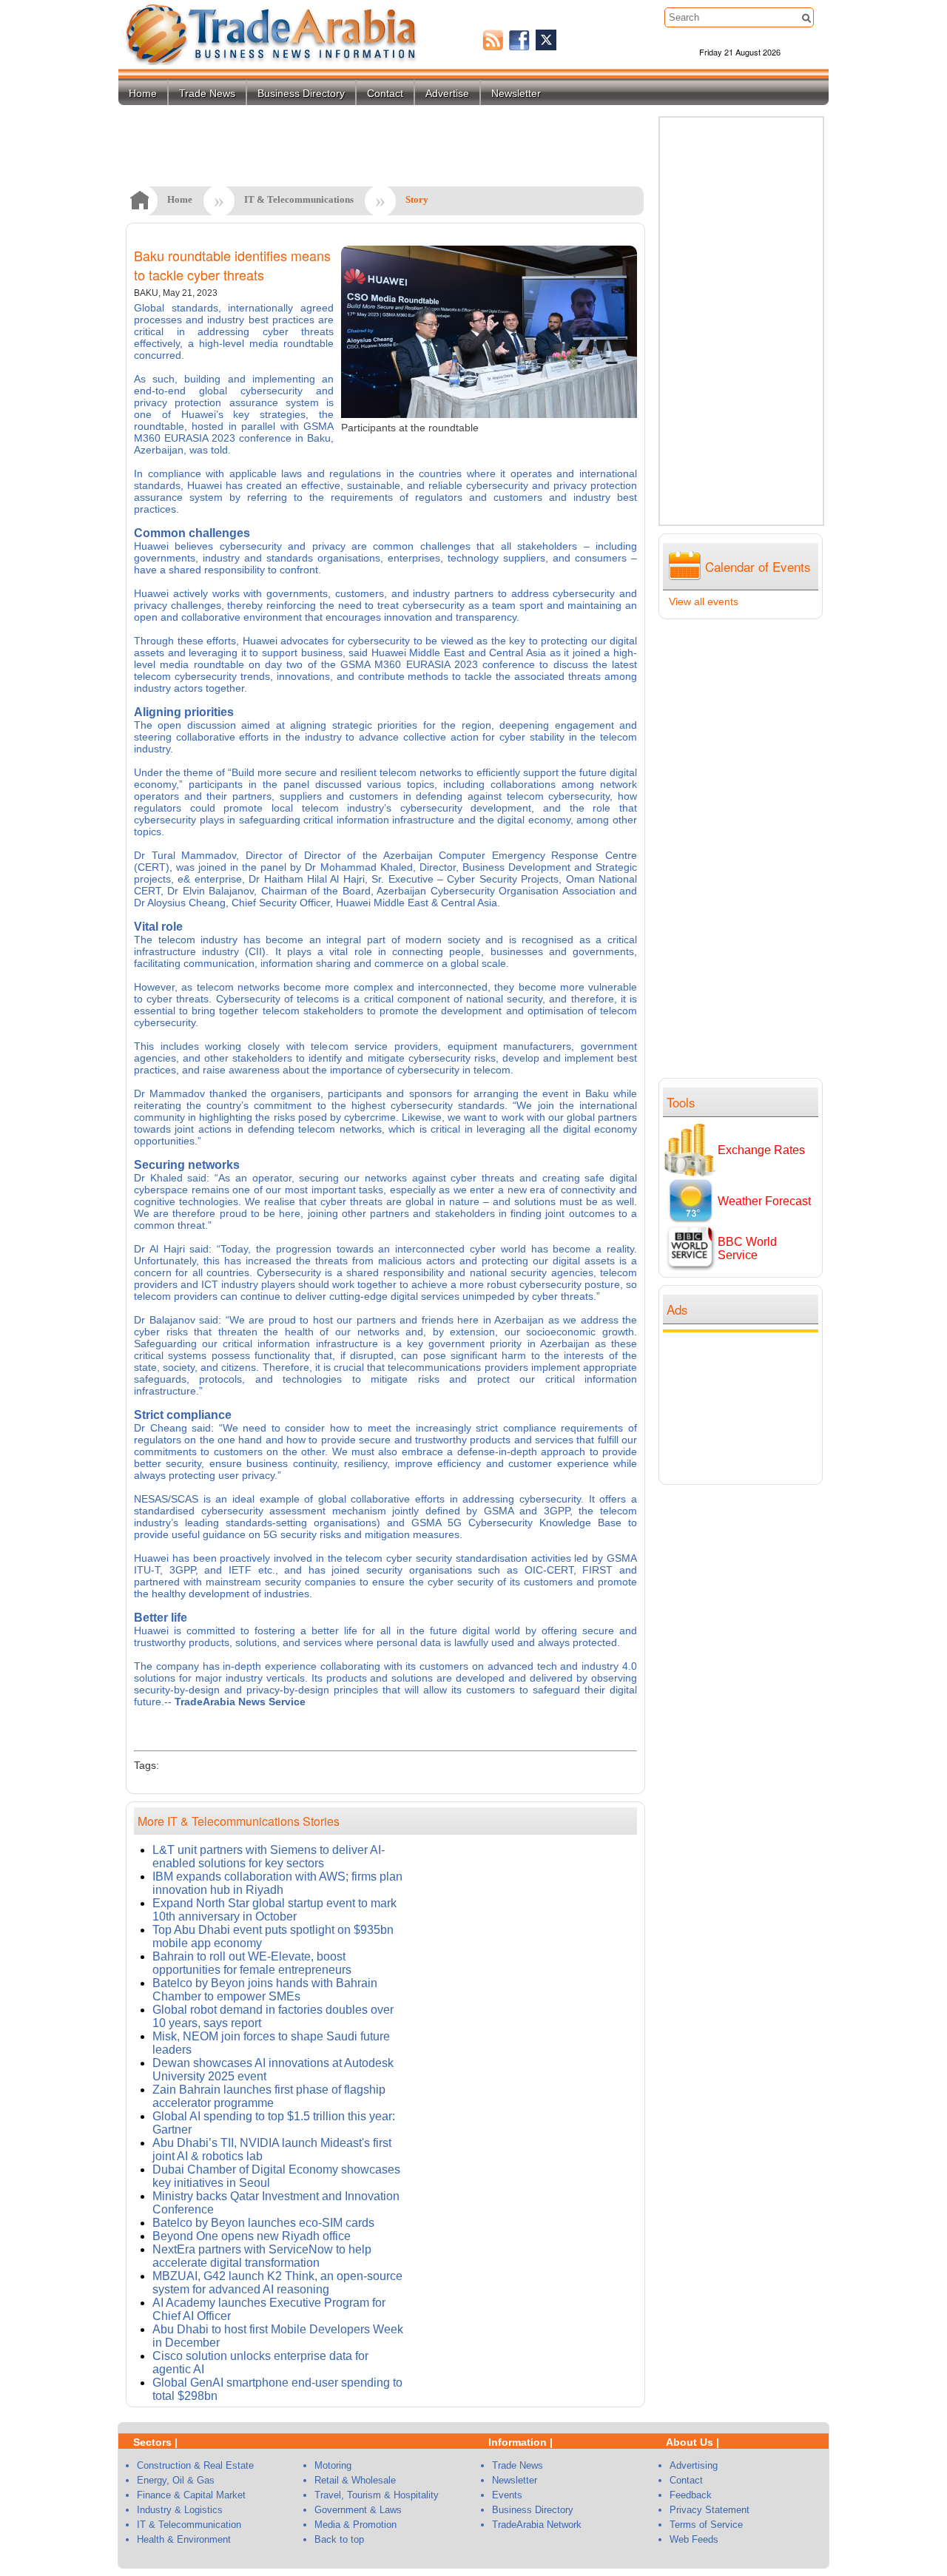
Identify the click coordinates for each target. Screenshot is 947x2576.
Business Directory (301, 93)
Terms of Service (706, 2525)
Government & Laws (358, 2510)
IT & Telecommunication (189, 2525)
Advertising (694, 2465)
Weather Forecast (764, 1201)
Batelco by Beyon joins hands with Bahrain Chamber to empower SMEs (265, 1990)
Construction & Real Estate (195, 2465)
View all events (704, 601)
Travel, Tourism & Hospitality (377, 2495)
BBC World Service (747, 1248)
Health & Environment (184, 2539)
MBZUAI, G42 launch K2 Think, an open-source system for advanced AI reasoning (277, 2283)
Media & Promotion (355, 2525)
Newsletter (516, 93)
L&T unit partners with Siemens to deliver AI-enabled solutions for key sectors (269, 1857)
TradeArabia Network (537, 2525)
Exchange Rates (761, 1150)
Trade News (207, 93)
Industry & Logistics (180, 2510)
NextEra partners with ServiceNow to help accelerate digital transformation (262, 2256)
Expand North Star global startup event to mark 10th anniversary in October (274, 1910)
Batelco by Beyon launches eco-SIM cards (263, 2223)
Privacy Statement (710, 2510)
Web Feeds (694, 2539)
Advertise (447, 93)
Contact (385, 93)
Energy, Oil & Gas (176, 2480)
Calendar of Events (758, 566)
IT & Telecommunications (299, 199)
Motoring (333, 2465)
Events (507, 2495)
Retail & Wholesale (355, 2480)
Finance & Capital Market (191, 2495)
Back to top (339, 2539)
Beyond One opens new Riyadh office (252, 2236)
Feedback (691, 2495)
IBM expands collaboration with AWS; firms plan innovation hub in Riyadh (277, 1883)
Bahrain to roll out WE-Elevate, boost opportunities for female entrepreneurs (252, 1963)
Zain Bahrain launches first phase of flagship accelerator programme (269, 2096)
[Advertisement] (744, 1406)
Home (143, 93)
